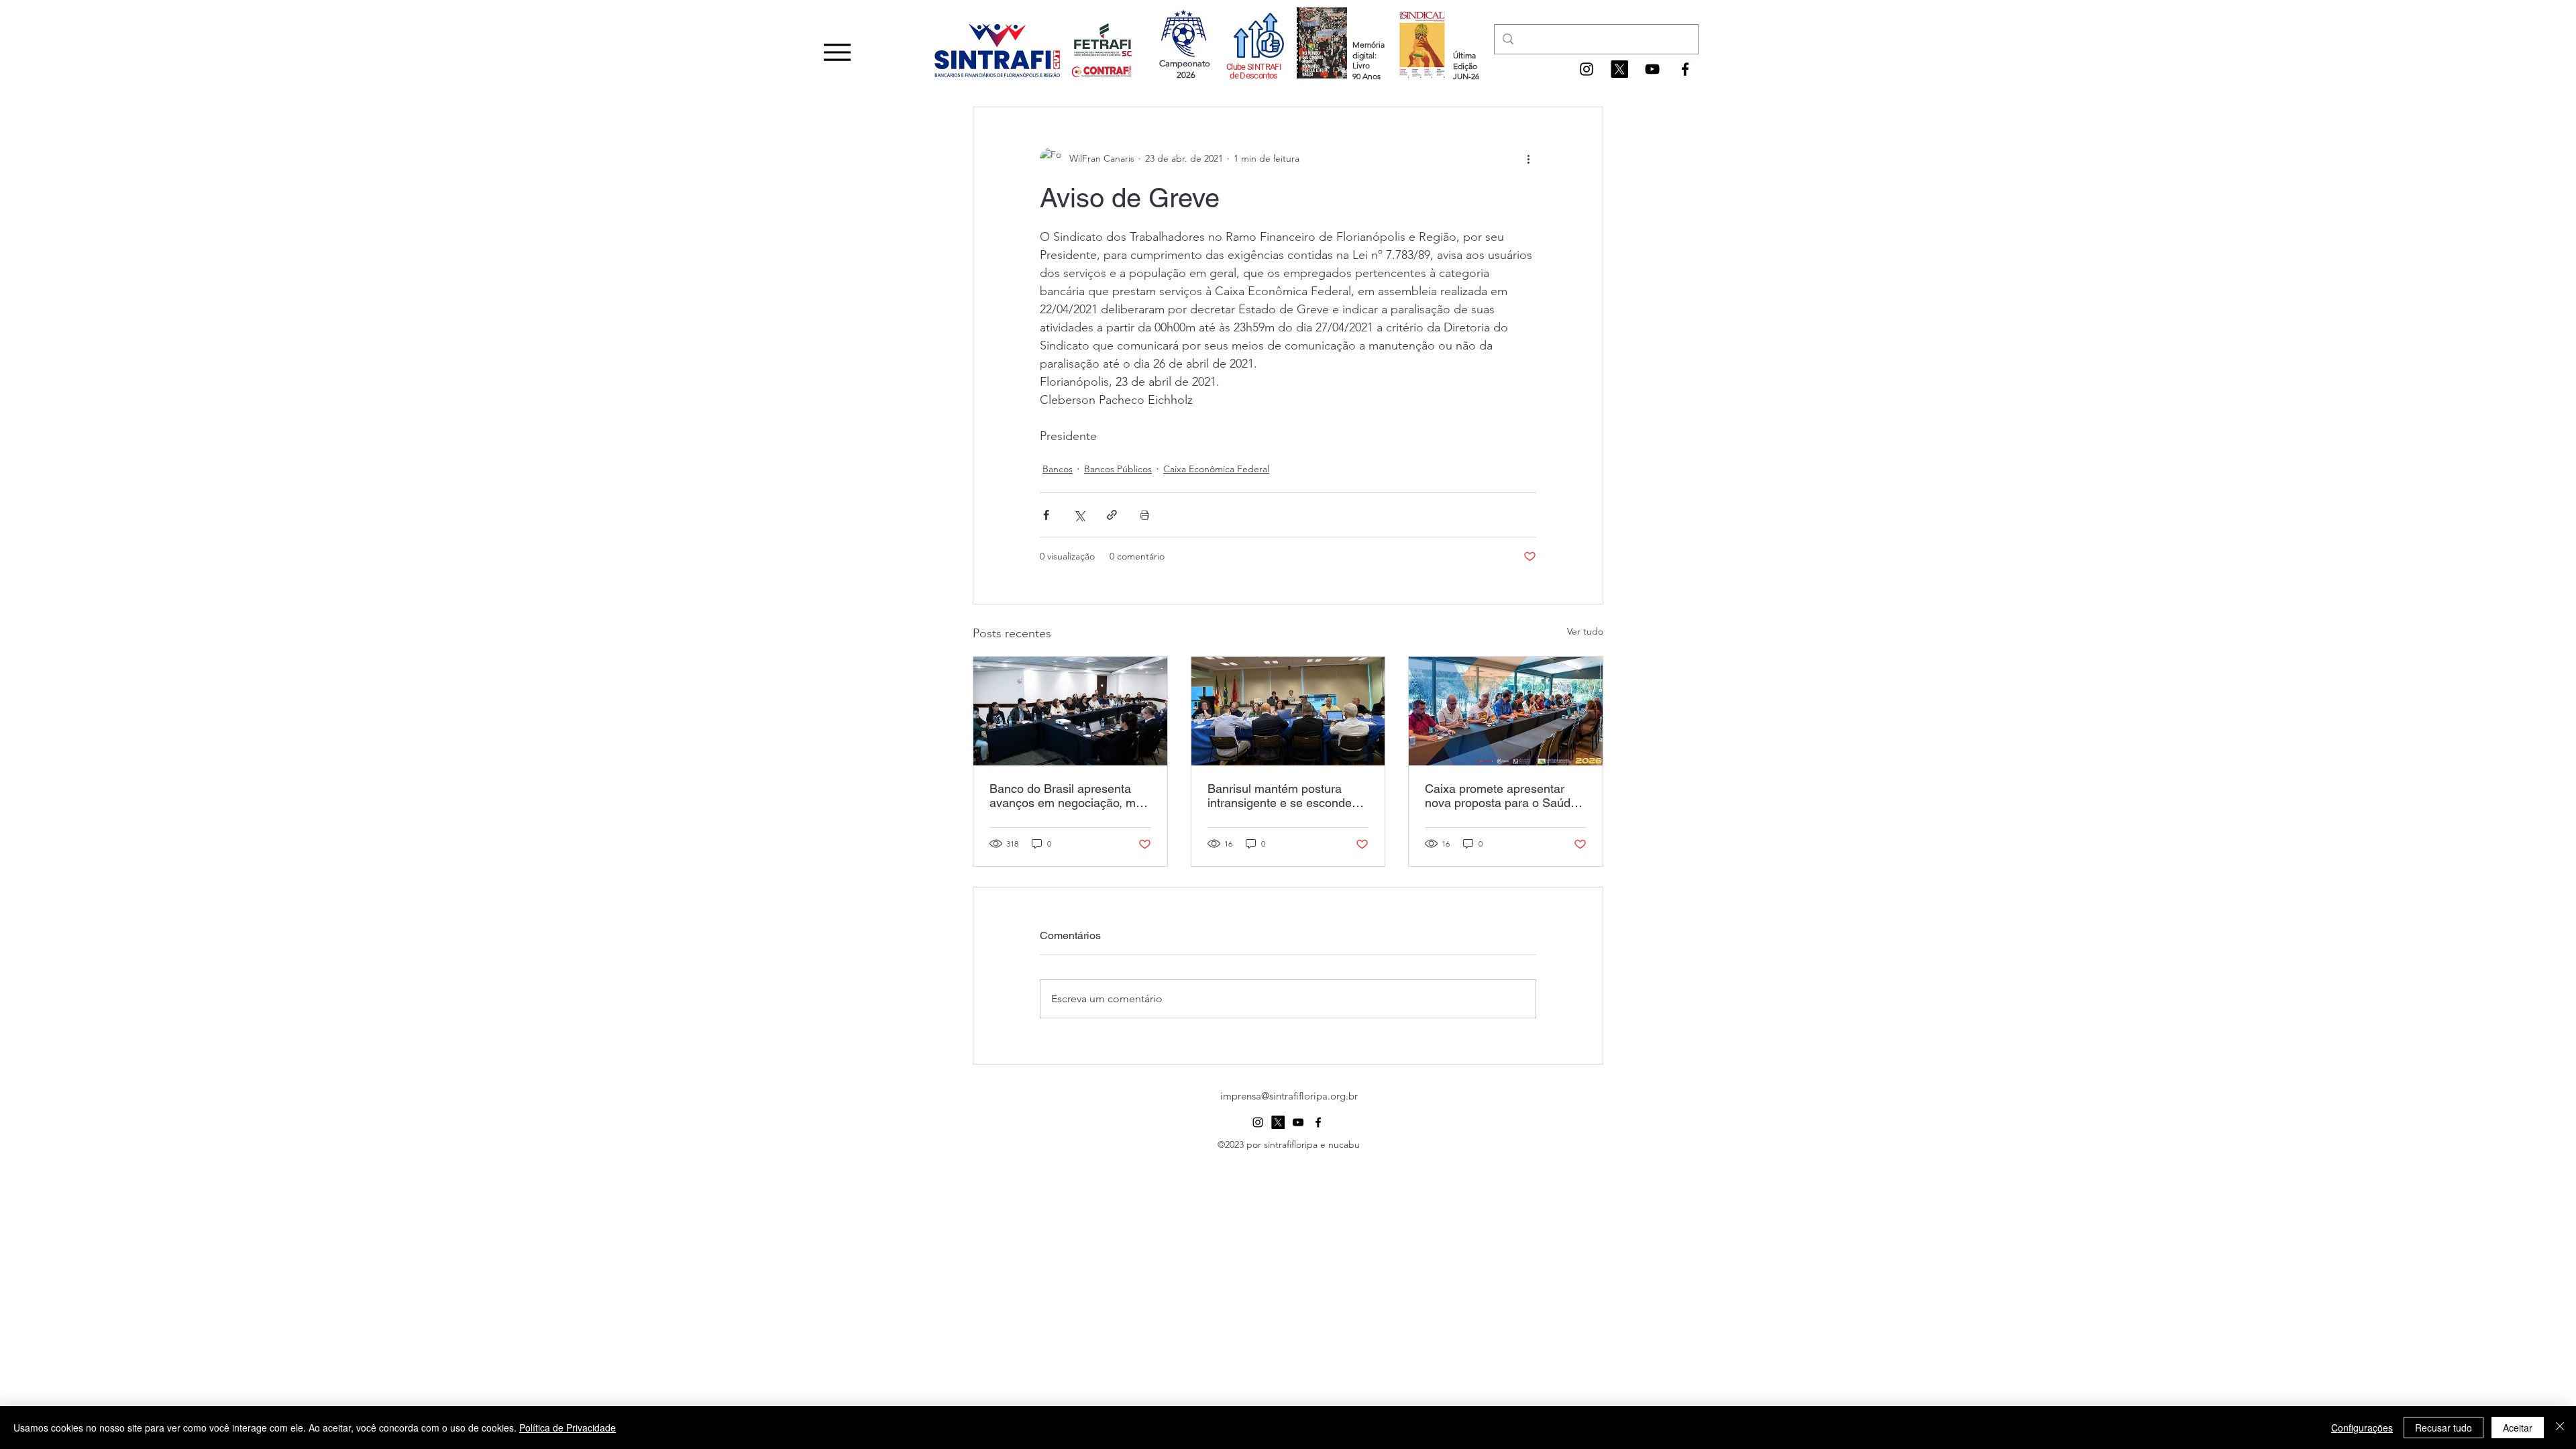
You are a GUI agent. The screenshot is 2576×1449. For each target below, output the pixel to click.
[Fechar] (2560, 1428)
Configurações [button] (2362, 1428)
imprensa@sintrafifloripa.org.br (1289, 1096)
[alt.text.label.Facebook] (1685, 69)
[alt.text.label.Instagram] (1587, 69)
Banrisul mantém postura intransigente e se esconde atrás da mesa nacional (1280, 796)
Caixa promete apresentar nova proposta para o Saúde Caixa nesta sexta (1501, 796)
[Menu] (837, 52)
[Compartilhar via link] (1112, 515)
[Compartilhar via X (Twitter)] (1079, 515)
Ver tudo (1585, 631)
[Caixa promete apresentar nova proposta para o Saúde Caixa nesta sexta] (1506, 711)
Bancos (1058, 469)
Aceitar (2518, 1428)
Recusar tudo (2444, 1428)
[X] (1619, 69)
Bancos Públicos (1118, 469)
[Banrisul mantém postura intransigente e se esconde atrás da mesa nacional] (1288, 711)
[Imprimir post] (1145, 515)
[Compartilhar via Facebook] (1046, 515)
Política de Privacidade (568, 1428)
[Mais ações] (1528, 158)
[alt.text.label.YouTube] (1652, 69)
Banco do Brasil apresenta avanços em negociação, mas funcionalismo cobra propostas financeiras (1069, 796)
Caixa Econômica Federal (1216, 469)
